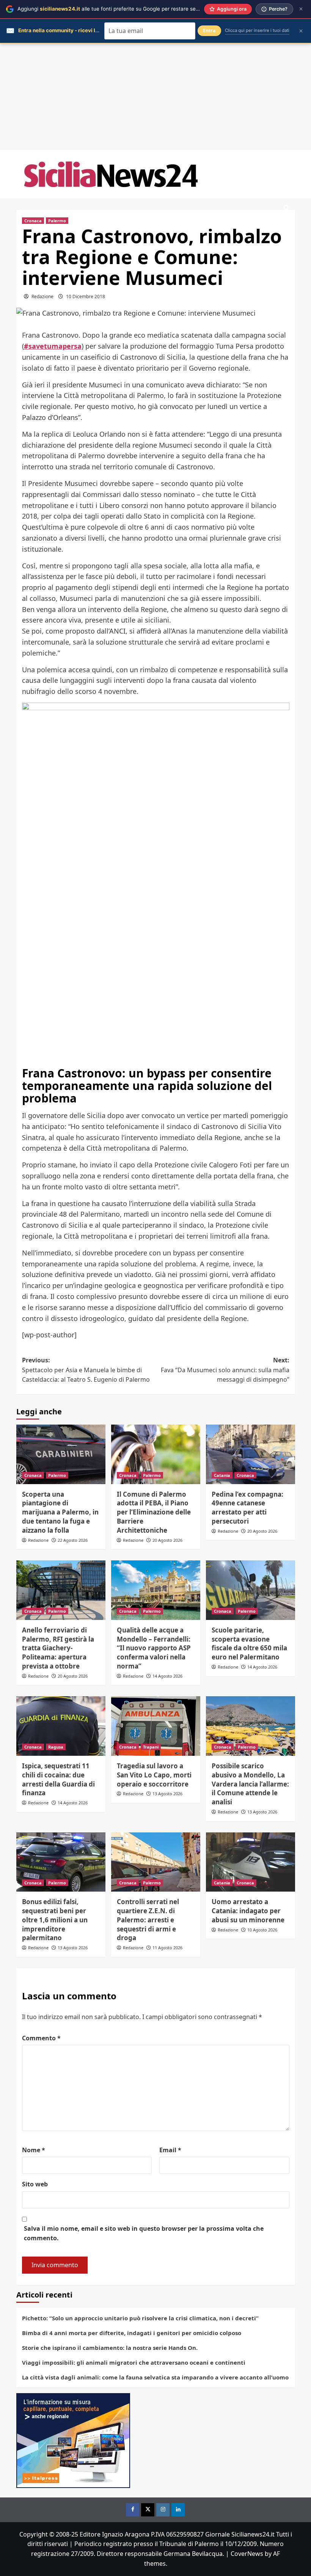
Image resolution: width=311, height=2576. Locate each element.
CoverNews (247, 2554)
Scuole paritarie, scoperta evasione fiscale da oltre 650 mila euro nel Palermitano (249, 1643)
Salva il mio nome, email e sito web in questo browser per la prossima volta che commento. (144, 2233)
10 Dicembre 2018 (86, 296)
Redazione (42, 296)
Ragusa (56, 1747)
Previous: (86, 1370)
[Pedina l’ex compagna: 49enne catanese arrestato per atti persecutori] (251, 1454)
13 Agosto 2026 (167, 1794)
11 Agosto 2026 (167, 1948)
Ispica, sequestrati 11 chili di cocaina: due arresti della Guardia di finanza (58, 1779)
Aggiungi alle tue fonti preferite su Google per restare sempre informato (125, 9)
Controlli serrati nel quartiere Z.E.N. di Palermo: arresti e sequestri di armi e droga (148, 1920)
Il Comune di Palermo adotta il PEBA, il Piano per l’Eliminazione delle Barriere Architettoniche (154, 1512)
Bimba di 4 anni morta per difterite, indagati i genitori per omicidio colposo (132, 2333)
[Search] (287, 208)
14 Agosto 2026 (167, 1676)
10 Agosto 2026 (262, 1930)
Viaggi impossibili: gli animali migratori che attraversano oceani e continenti (134, 2362)
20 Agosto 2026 (167, 1540)
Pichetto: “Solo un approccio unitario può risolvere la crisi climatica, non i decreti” (140, 2318)
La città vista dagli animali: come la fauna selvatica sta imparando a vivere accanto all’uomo (155, 2377)
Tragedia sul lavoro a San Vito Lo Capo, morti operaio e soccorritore (154, 1775)
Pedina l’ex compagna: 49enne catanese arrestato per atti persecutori (247, 1508)
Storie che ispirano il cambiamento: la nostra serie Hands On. (110, 2348)
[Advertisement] (155, 97)
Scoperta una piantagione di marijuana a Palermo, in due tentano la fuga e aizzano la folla (60, 1512)
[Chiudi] (301, 9)
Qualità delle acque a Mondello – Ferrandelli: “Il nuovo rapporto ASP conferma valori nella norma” (154, 1648)
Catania (222, 1475)
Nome (34, 2150)
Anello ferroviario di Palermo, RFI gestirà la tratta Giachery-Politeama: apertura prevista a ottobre (58, 1648)
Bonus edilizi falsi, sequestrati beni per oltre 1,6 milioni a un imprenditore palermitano (55, 1920)
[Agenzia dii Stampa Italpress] (73, 2440)
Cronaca (33, 221)
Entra (209, 31)
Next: (225, 1370)
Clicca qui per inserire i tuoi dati (257, 30)
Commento (41, 2038)
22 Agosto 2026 (73, 1540)
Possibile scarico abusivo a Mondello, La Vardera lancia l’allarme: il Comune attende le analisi (250, 1784)
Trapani (151, 1747)
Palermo (57, 221)
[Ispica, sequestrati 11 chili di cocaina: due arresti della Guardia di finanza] (61, 1726)
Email (170, 2150)
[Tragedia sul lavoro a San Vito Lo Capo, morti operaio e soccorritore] (156, 1726)
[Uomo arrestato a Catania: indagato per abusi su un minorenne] (251, 1862)
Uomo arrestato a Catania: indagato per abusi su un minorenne (248, 1911)
